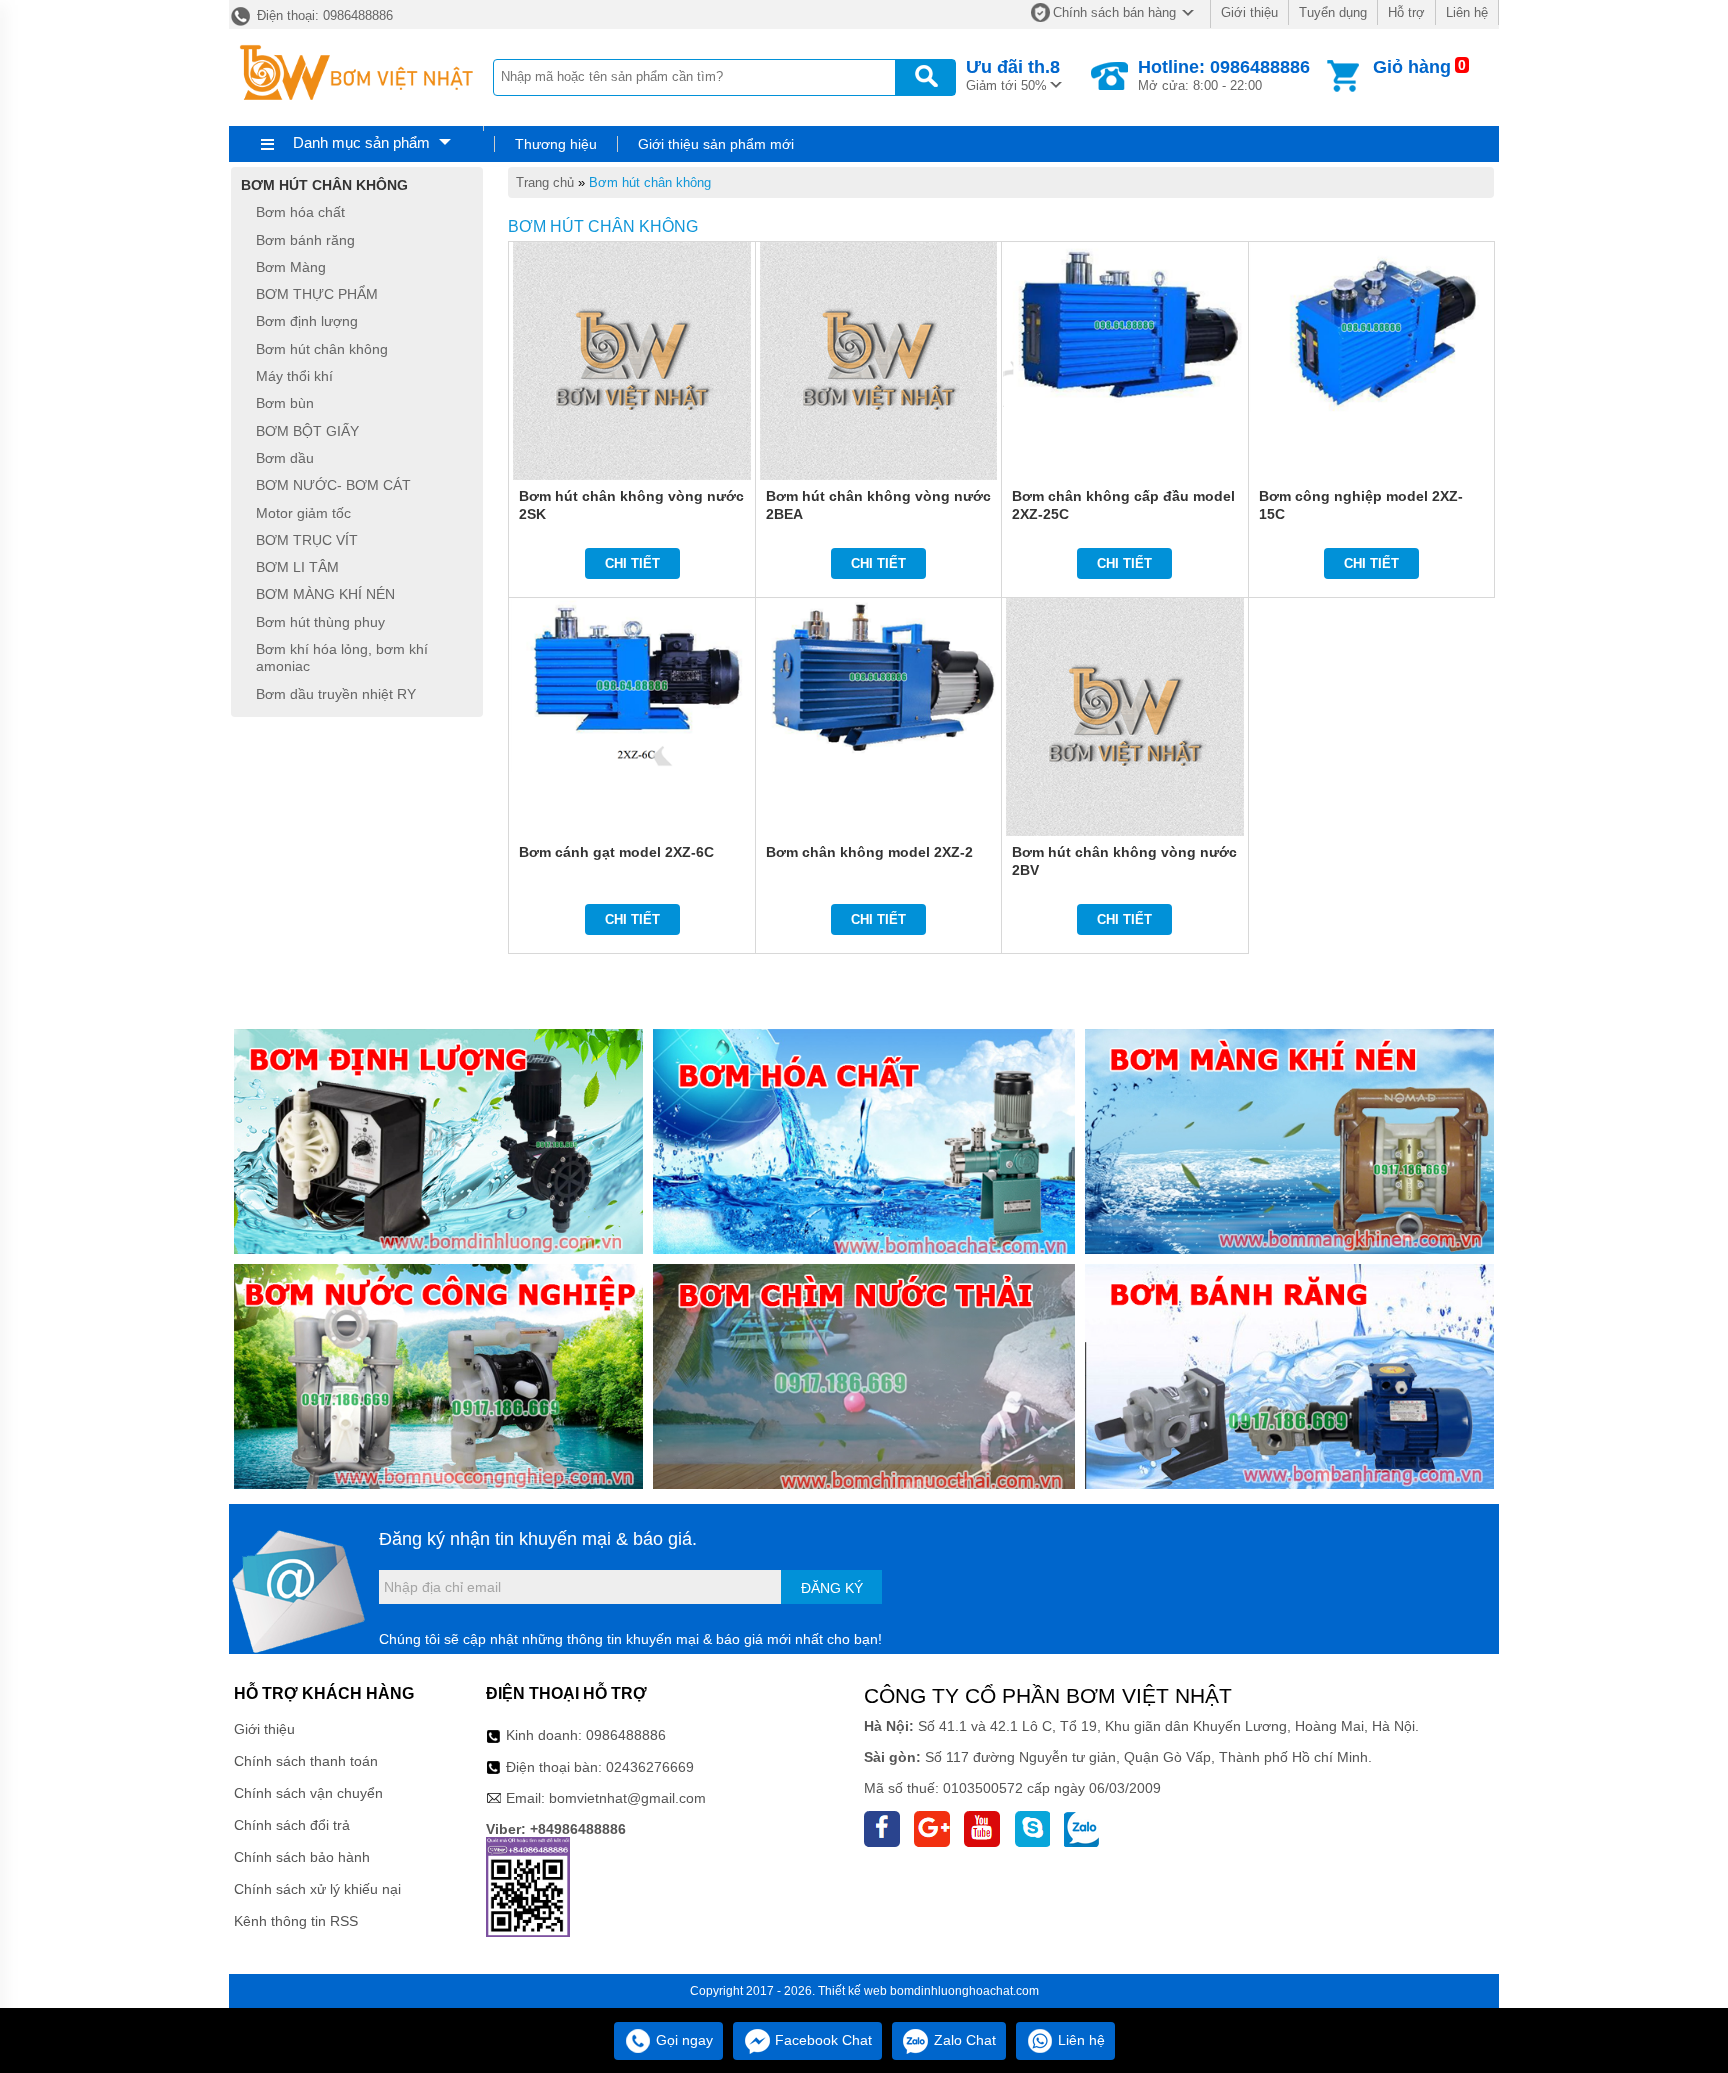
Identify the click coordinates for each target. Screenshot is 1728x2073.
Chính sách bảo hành (302, 1857)
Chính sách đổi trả (292, 1825)
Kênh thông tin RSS (296, 1921)
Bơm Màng (291, 267)
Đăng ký (832, 1588)
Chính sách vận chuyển (308, 1793)
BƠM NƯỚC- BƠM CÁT (333, 486)
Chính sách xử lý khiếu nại (317, 1889)
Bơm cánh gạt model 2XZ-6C (616, 852)
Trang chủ (545, 182)
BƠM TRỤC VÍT (307, 540)
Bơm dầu (285, 458)
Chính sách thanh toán (306, 1761)
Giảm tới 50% (1013, 75)
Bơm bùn (285, 404)
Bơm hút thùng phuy (320, 622)
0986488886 (626, 1735)
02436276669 (650, 1767)
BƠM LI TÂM (297, 567)
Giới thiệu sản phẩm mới (716, 144)
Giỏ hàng (1412, 67)
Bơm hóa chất (300, 213)
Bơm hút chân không (650, 182)
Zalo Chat (963, 2040)
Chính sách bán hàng (1114, 12)
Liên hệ (1467, 12)
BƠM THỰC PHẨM (317, 294)
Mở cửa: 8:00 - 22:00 (1224, 75)
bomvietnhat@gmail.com (627, 1798)
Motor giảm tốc (303, 513)
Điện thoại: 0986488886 (323, 15)
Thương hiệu (556, 144)
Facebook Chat (821, 2040)
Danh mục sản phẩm (361, 142)
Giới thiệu (1249, 12)
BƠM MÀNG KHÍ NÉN (325, 595)
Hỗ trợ (1406, 12)
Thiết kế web (852, 1991)
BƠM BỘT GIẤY (307, 431)
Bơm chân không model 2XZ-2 (869, 852)
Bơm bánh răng (305, 240)
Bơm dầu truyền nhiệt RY (336, 694)
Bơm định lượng (307, 322)
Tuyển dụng (1333, 12)
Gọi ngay (682, 2040)
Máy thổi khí (294, 376)
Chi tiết (632, 563)
